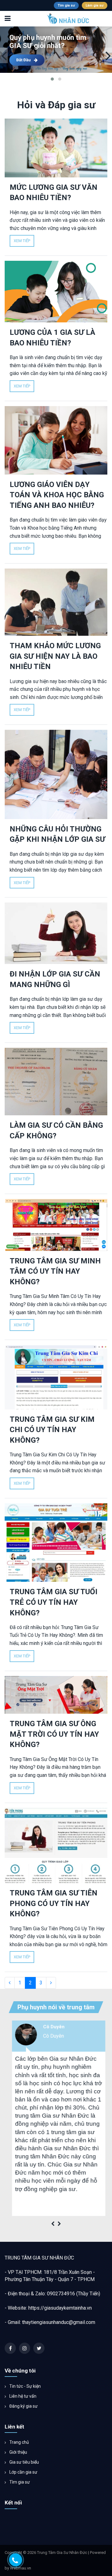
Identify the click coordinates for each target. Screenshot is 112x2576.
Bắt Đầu (23, 60)
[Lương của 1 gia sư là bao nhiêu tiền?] (56, 292)
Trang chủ (19, 2442)
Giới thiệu (18, 2452)
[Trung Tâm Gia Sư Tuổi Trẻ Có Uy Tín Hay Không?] (56, 1543)
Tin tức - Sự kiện (25, 2386)
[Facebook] (10, 2348)
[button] (52, 79)
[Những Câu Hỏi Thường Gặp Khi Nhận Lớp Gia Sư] (56, 774)
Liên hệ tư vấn (22, 2396)
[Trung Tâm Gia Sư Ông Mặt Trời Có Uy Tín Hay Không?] (56, 1695)
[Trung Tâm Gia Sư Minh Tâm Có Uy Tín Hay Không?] (56, 1225)
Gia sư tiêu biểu (24, 2462)
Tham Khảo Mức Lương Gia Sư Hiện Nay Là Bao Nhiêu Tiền (55, 656)
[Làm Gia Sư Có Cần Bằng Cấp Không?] (56, 1082)
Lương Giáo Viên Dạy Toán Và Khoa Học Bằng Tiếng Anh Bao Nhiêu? (57, 495)
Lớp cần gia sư (23, 2472)
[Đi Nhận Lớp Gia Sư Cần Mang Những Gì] (56, 933)
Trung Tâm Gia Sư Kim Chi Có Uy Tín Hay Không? (52, 1430)
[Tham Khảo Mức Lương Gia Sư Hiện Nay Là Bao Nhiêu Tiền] (56, 602)
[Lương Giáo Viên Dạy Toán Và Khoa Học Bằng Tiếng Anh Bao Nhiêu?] (56, 440)
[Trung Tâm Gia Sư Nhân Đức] (47, 19)
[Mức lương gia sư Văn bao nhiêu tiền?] (56, 148)
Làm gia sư (95, 5)
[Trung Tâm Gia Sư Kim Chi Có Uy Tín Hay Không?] (56, 1377)
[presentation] (4, 55)
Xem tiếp (22, 241)
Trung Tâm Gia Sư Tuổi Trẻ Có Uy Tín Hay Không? (54, 1602)
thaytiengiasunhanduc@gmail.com (59, 2322)
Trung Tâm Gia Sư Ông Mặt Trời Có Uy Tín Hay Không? (54, 1734)
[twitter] (39, 2348)
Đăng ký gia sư (23, 2406)
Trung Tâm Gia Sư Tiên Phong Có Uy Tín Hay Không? (54, 1903)
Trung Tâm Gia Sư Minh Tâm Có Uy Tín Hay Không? (55, 1271)
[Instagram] (25, 2348)
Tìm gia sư (66, 5)
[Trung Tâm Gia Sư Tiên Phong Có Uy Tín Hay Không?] (56, 1845)
